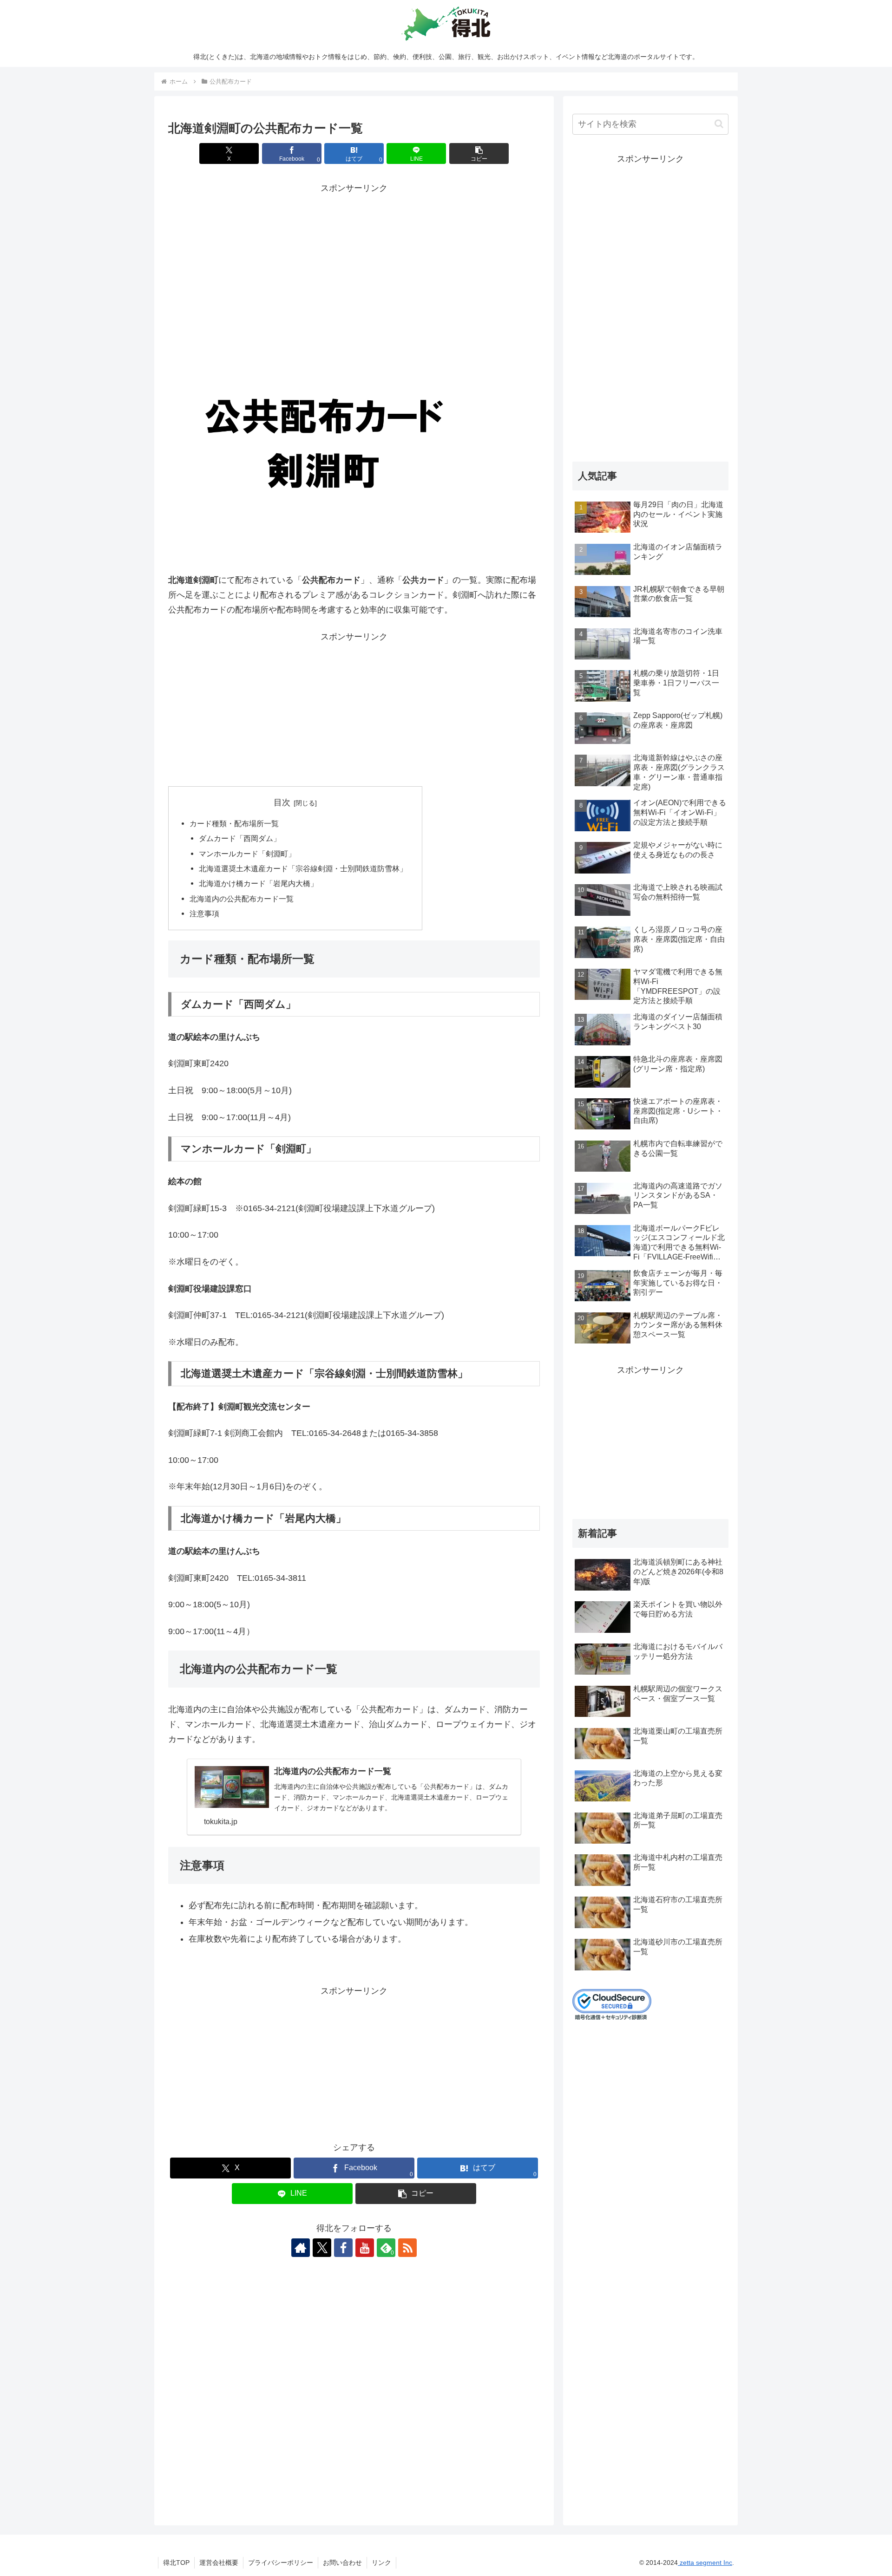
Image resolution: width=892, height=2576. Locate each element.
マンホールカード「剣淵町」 (247, 854)
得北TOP (176, 2563)
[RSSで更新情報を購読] (407, 2248)
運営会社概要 (219, 2563)
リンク (381, 2563)
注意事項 (204, 913)
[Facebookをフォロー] (343, 2248)
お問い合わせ (342, 2563)
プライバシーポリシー (281, 2563)
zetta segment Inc (705, 2563)
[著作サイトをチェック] (301, 2248)
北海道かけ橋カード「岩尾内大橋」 (258, 883)
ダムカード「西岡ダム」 (240, 838)
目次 (282, 802)
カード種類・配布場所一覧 (234, 823)
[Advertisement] (354, 261)
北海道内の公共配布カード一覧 (242, 899)
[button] (479, 153)
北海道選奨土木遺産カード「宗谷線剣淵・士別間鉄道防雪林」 (303, 868)
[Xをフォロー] (322, 2248)
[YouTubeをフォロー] (365, 2248)
